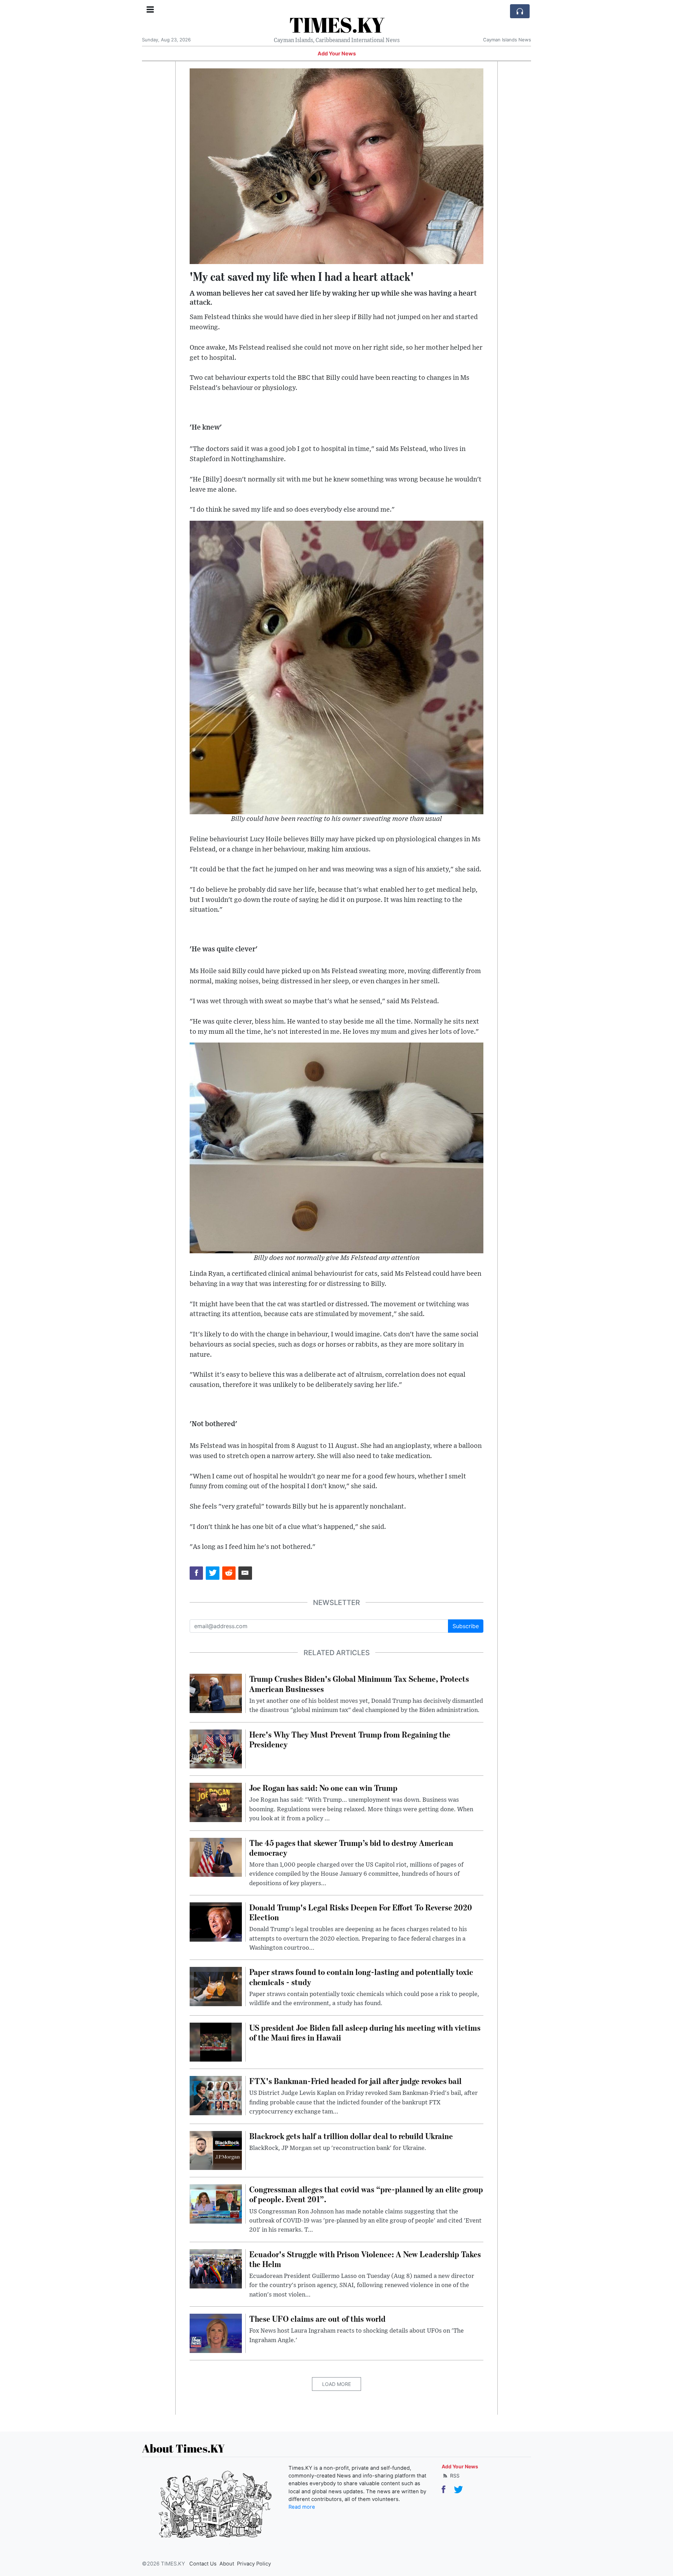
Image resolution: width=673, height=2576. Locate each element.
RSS (454, 2476)
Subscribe (466, 1626)
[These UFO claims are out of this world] (216, 2333)
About (227, 2564)
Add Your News (337, 54)
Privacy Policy (254, 2564)
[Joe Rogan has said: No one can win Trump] (216, 1802)
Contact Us (203, 2564)
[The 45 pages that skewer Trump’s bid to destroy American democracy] (216, 1857)
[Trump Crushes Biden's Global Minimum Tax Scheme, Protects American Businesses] (216, 1693)
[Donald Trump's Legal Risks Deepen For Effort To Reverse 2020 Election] (216, 1921)
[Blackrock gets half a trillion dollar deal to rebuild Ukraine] (216, 2150)
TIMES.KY (337, 25)
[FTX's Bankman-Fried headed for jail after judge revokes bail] (216, 2095)
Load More (336, 2384)
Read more (302, 2507)
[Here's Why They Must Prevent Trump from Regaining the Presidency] (216, 1748)
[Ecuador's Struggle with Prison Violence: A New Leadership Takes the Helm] (216, 2268)
